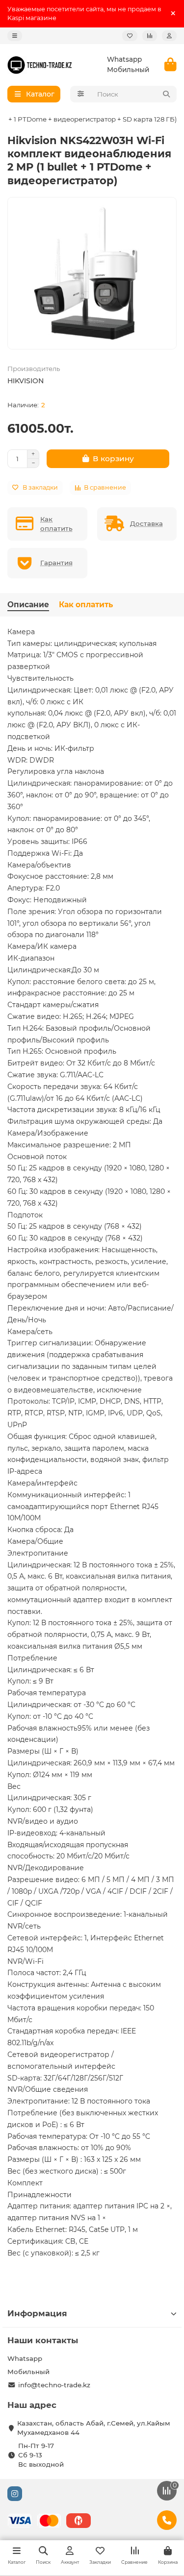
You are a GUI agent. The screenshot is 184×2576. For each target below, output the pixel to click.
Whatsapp (124, 59)
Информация (37, 2313)
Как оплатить (86, 605)
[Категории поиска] (81, 94)
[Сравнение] (150, 36)
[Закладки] (130, 36)
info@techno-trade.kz (54, 2385)
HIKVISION (26, 381)
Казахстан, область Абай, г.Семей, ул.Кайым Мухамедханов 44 (94, 2428)
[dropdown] (15, 36)
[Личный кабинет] (169, 36)
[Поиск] (166, 94)
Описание (28, 605)
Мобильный (128, 70)
